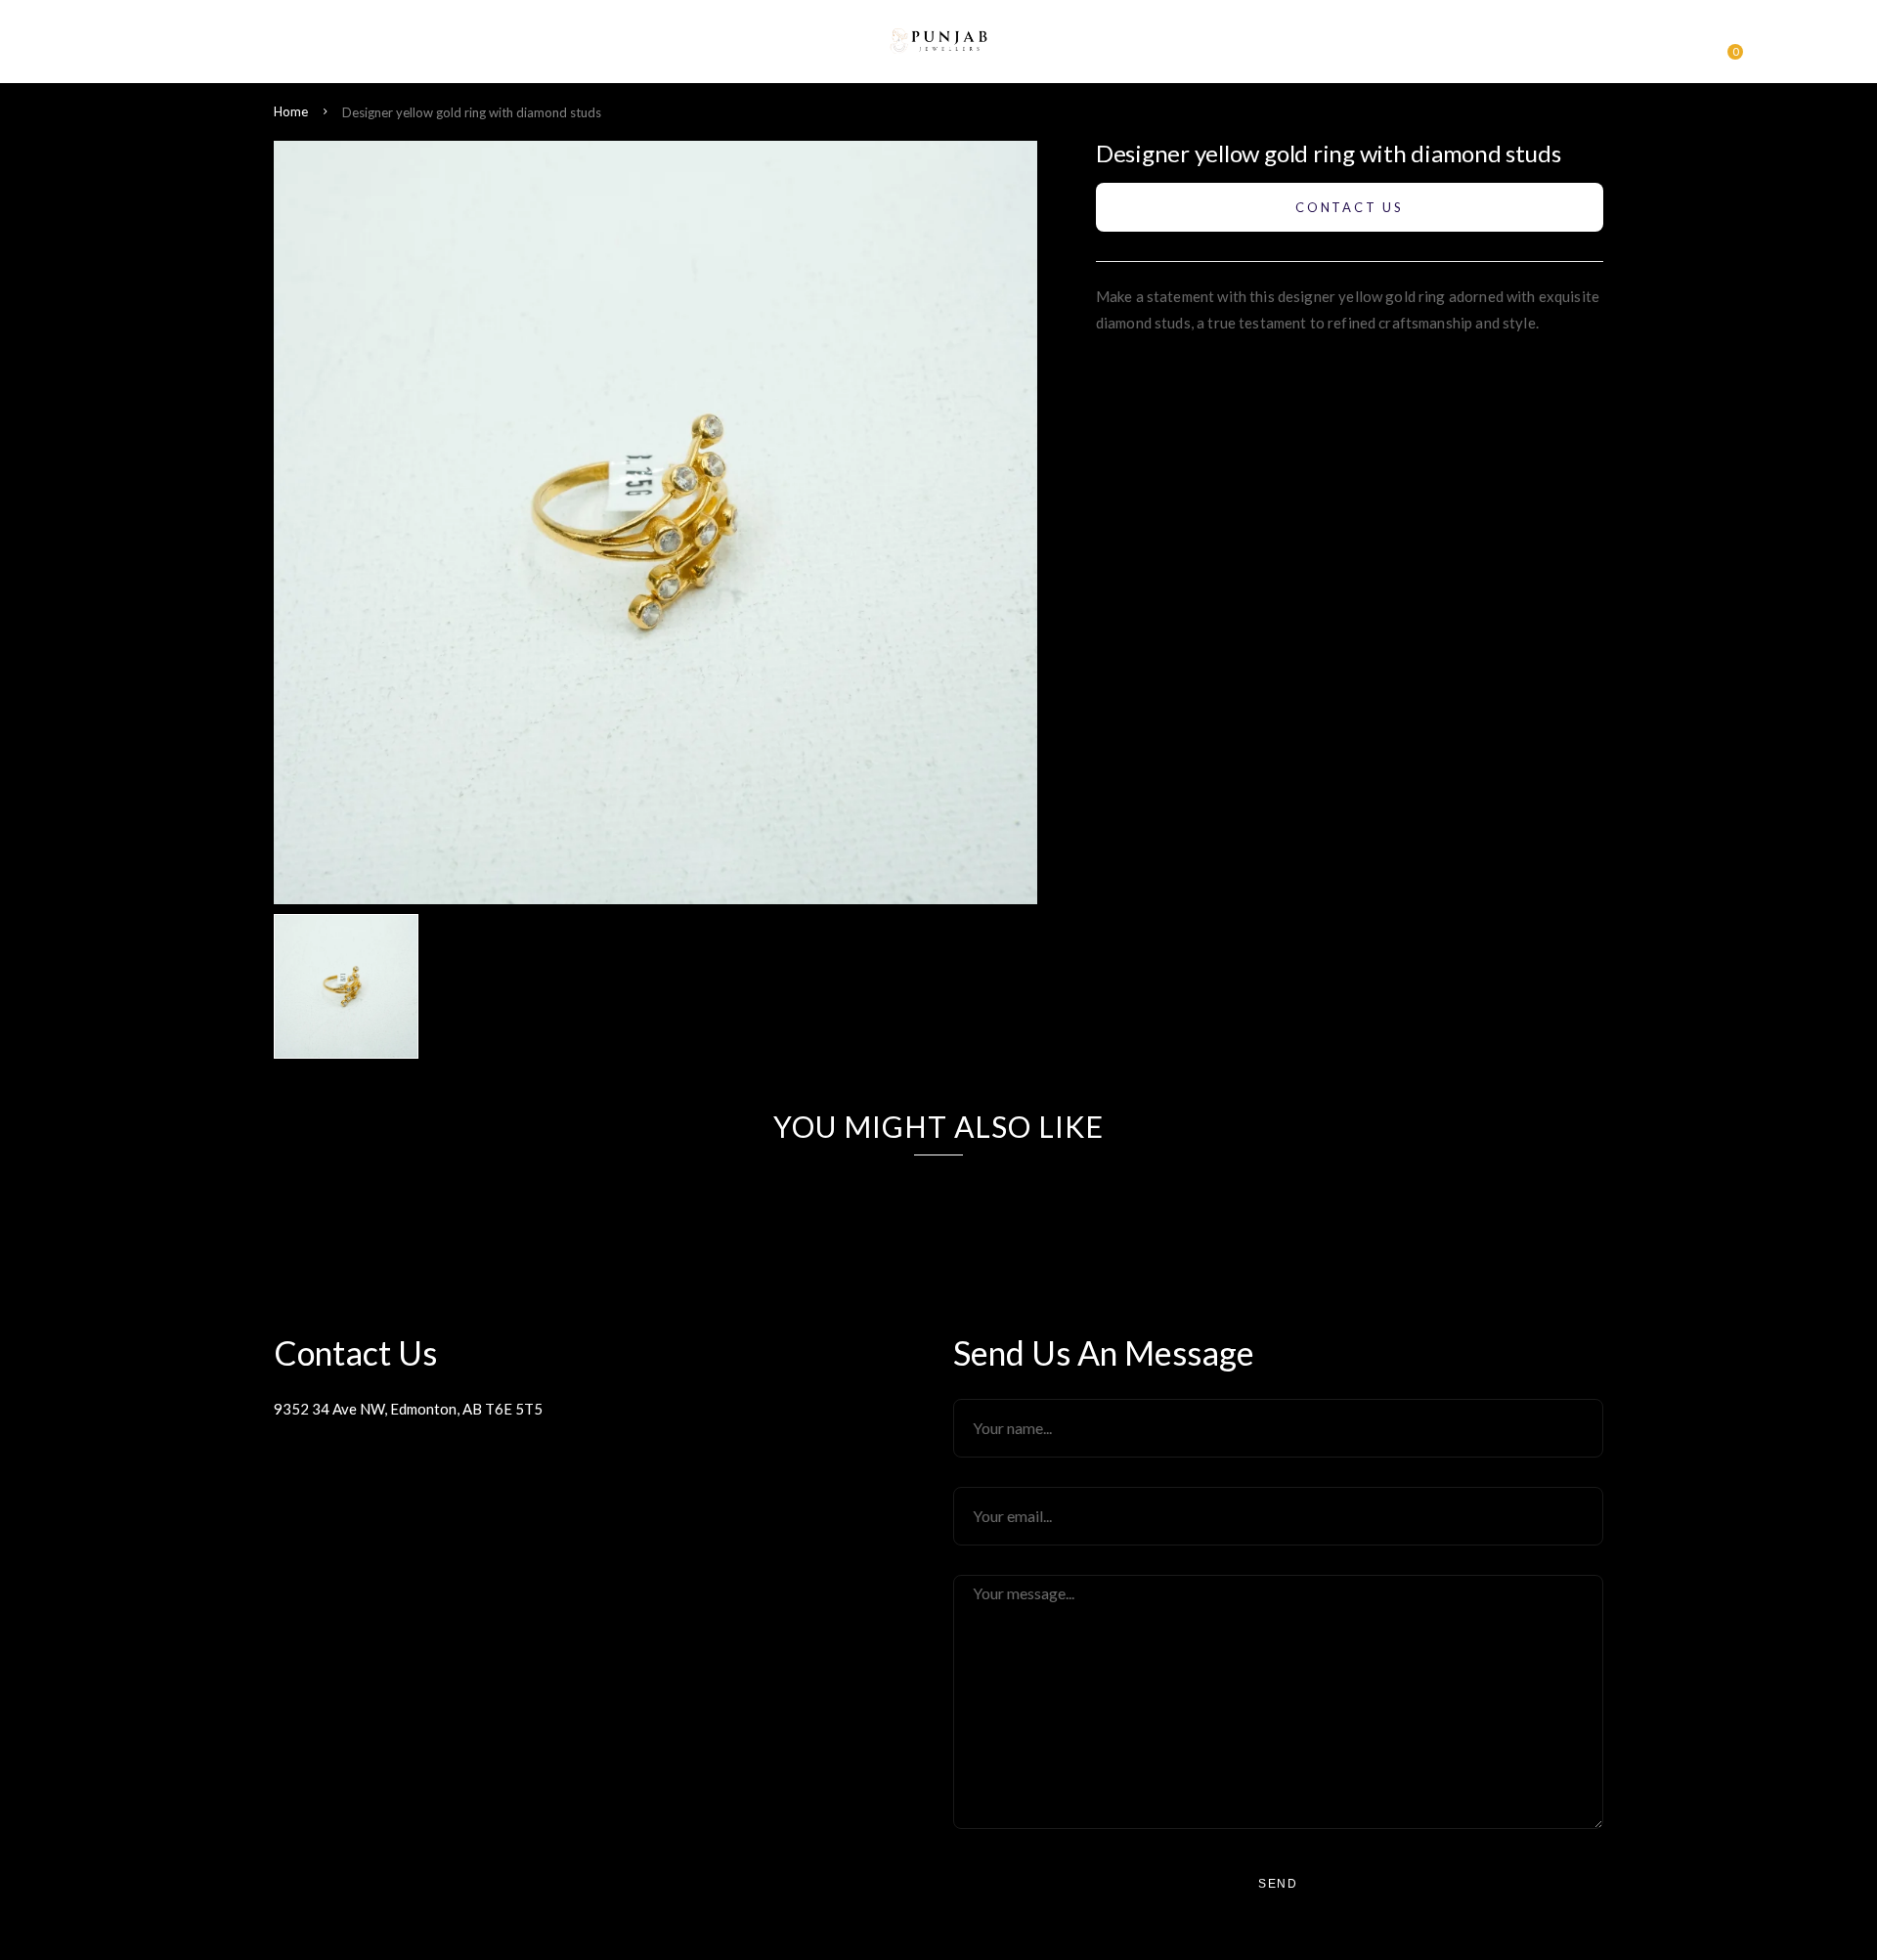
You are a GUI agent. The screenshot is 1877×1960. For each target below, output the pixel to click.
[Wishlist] (1691, 46)
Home (291, 111)
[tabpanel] (351, 986)
